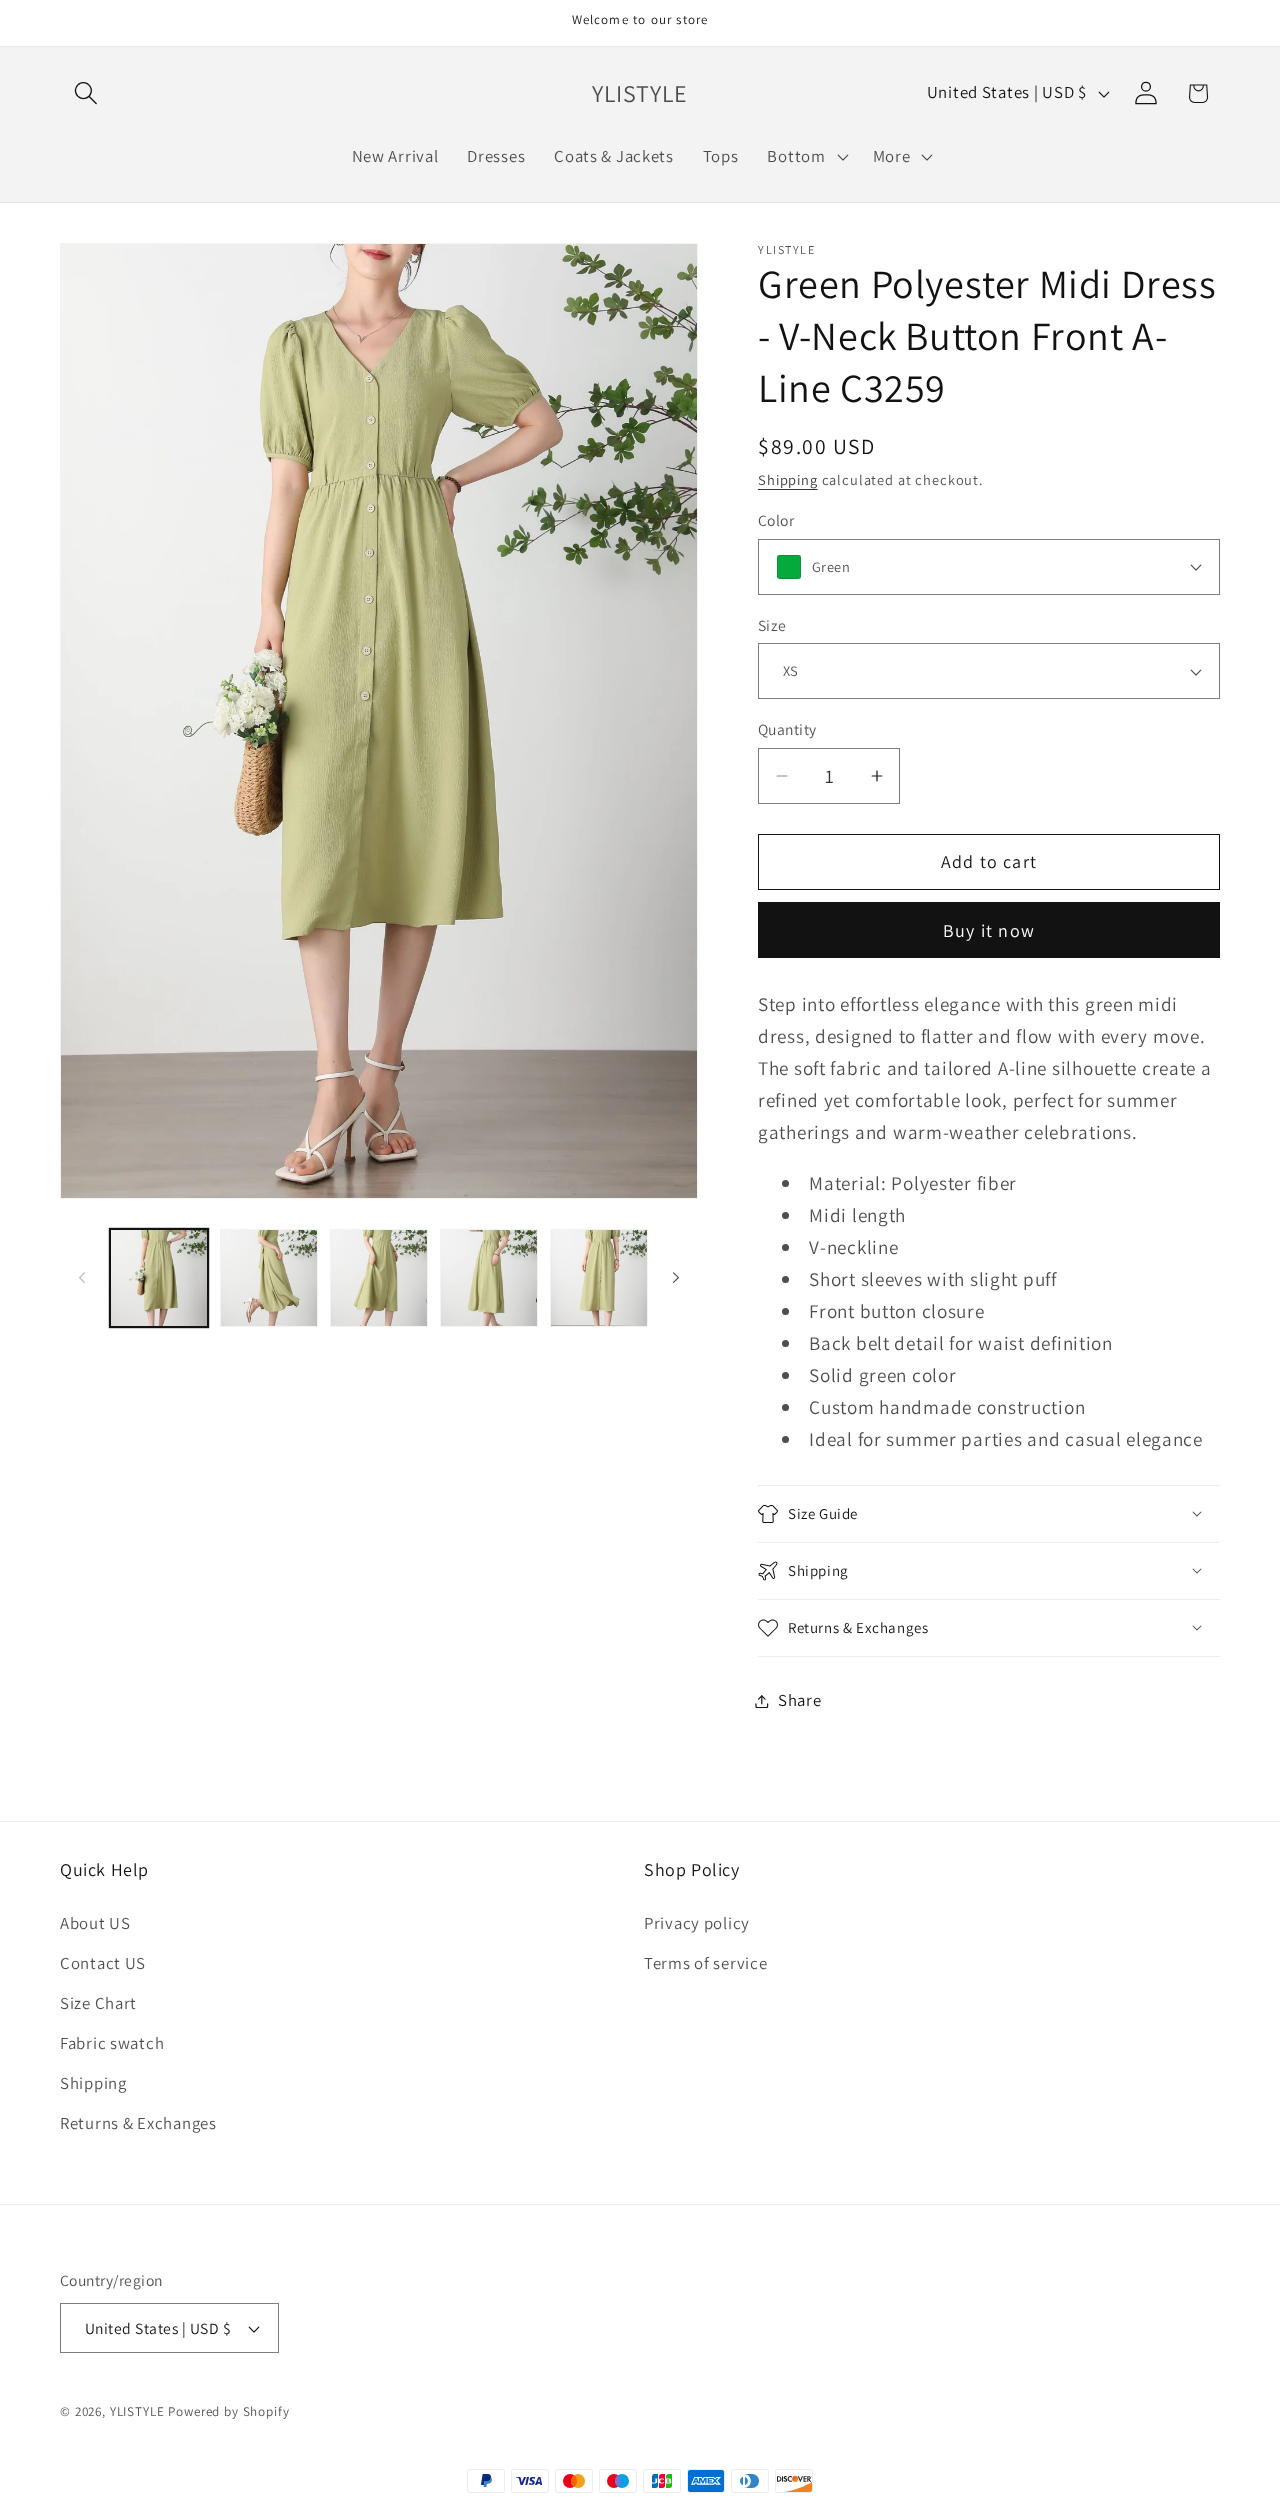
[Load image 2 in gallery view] (269, 1278)
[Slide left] (82, 1278)
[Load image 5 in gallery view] (599, 1278)
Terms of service (706, 1963)
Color (776, 520)
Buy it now (989, 930)
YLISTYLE (137, 2411)
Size (772, 625)
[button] (86, 93)
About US (95, 1923)
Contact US (103, 1963)
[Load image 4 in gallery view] (489, 1278)
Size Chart (98, 2003)
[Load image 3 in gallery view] (379, 1278)
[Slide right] (676, 1278)
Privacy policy (697, 1923)
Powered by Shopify (228, 2411)
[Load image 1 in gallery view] (159, 1278)
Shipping (788, 479)
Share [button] (800, 1700)
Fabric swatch (112, 2043)
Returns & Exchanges (138, 2123)
